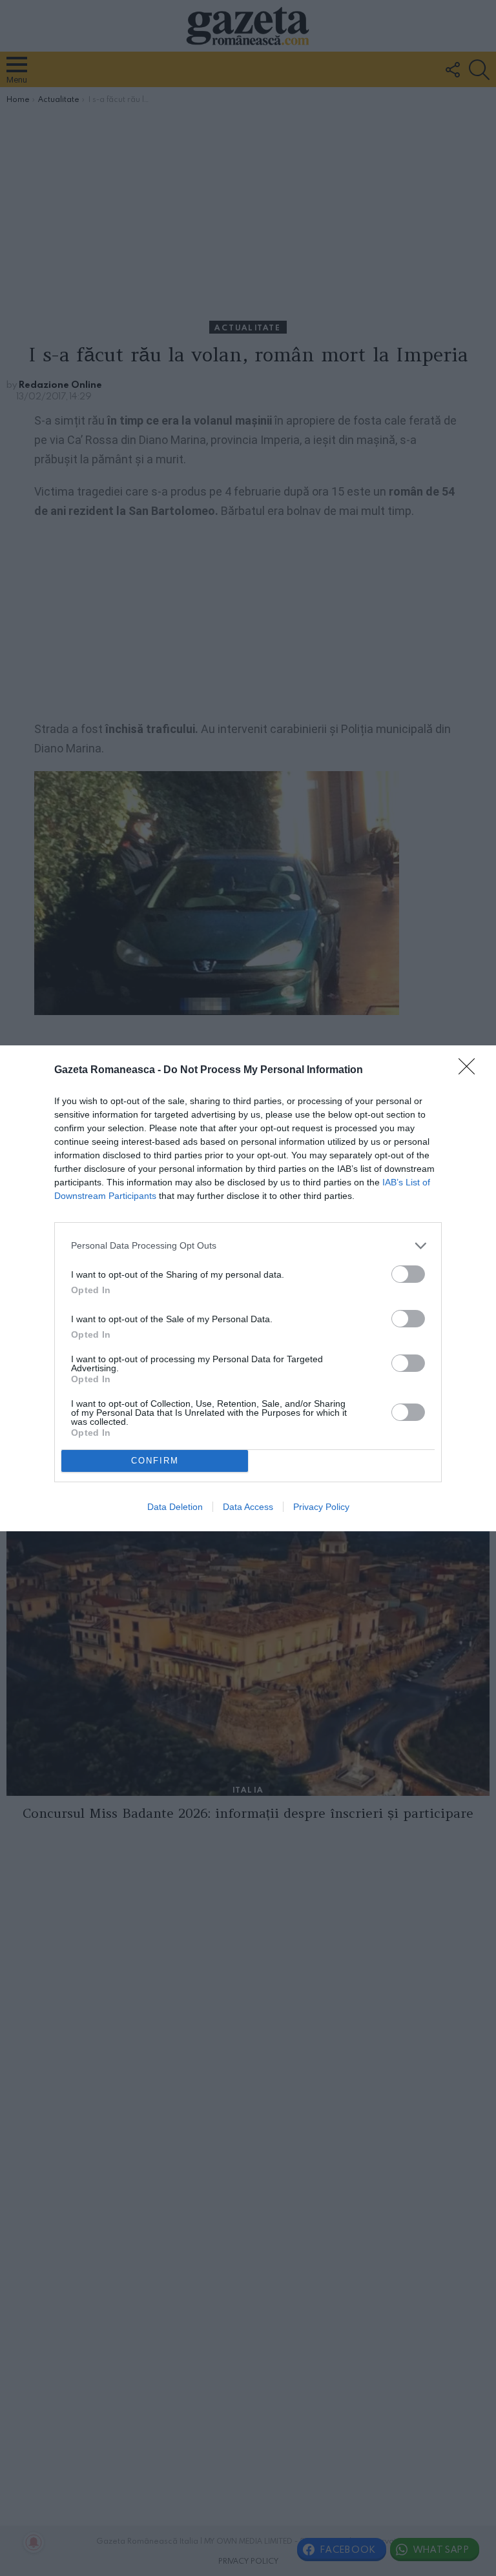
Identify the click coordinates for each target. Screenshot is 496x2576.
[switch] (408, 1274)
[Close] (471, 1071)
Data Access (248, 1507)
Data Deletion (175, 1507)
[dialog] (248, 1288)
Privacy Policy (321, 1507)
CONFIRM (155, 1461)
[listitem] (248, 1246)
